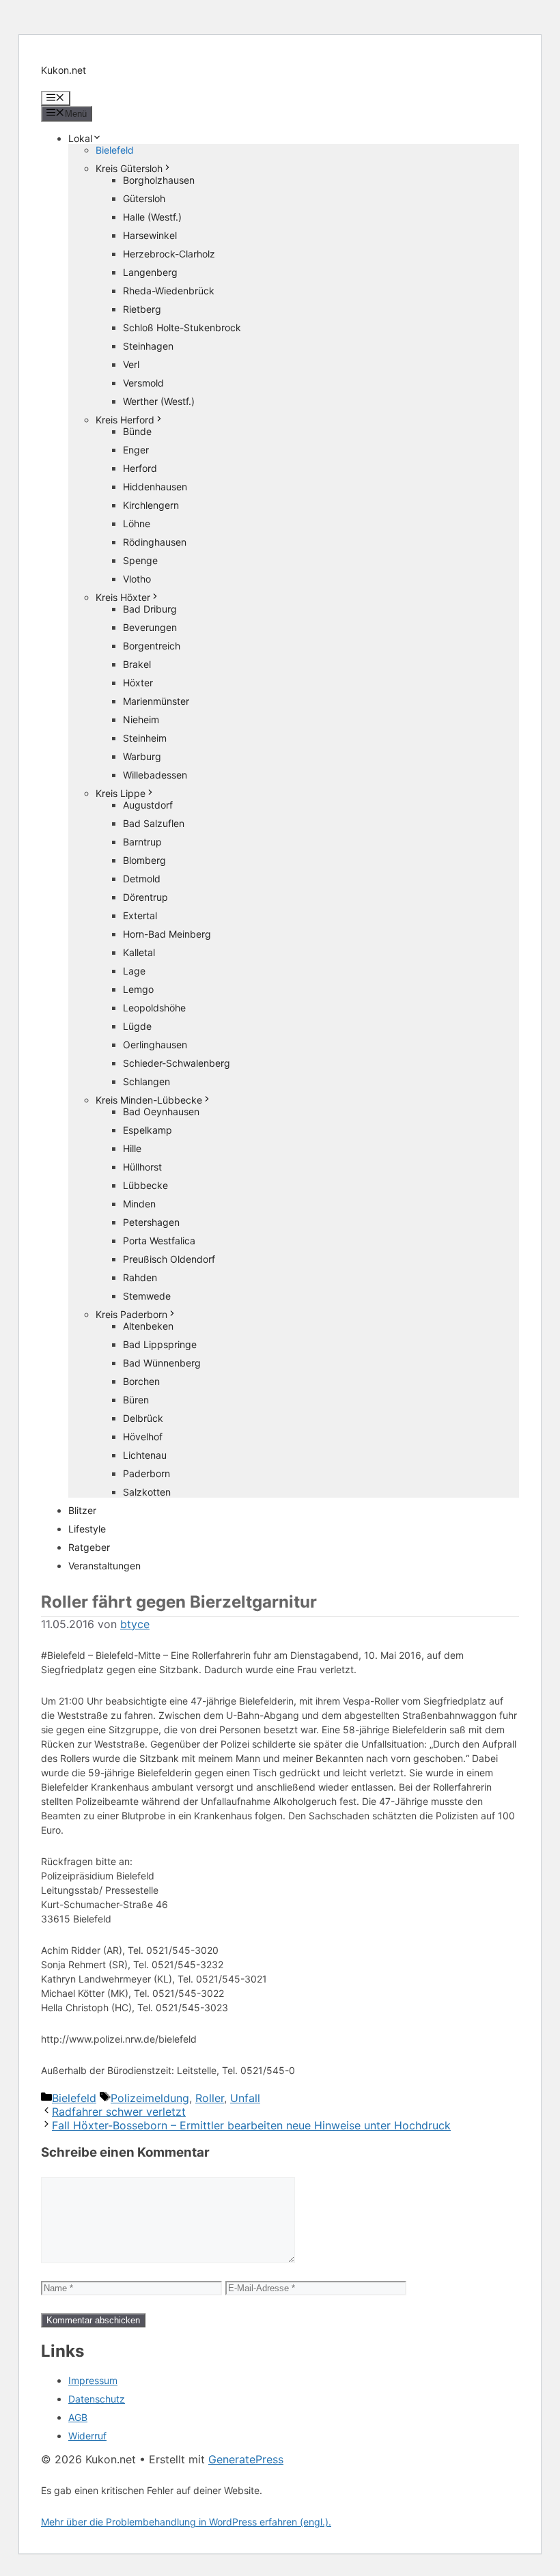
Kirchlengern (151, 505)
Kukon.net (64, 70)
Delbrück (143, 1418)
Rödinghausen (155, 542)
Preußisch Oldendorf (169, 1259)
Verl (131, 364)
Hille (132, 1148)
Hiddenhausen (155, 487)
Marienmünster (156, 701)
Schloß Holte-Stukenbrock (182, 327)
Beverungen (150, 627)
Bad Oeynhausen (161, 1111)
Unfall (245, 2098)
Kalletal (139, 952)
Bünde (137, 431)
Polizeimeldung (150, 2098)
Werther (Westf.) (159, 401)
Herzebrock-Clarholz (169, 254)
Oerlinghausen (155, 1045)
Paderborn (146, 1473)
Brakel (137, 664)
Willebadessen (155, 775)
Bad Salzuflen (154, 823)
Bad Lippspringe (160, 1344)
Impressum (93, 2380)
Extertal (140, 915)
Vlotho (137, 579)
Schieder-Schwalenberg (177, 1063)
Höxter (138, 683)
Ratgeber (89, 1547)
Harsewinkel (150, 235)
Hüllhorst (142, 1167)
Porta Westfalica (159, 1241)
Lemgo (138, 989)
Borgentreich (152, 646)
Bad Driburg (150, 609)
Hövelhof (143, 1437)
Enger (136, 450)
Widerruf (87, 2436)
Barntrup (142, 842)
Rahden (140, 1277)
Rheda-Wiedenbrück (169, 291)
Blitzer (82, 1510)
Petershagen (151, 1222)
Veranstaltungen (104, 1566)
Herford (140, 468)
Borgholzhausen (159, 180)
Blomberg (144, 860)
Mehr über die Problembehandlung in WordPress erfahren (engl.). (186, 2522)
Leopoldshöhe (154, 1008)
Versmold (143, 383)
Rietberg (142, 309)
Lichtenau (145, 1455)
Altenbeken (148, 1326)
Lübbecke (145, 1185)
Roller (210, 2098)
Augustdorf (148, 805)
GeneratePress (246, 2459)
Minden (139, 1204)
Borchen (141, 1381)
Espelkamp (148, 1130)
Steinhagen (148, 346)
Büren (136, 1400)
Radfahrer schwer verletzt (119, 2112)
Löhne (137, 523)
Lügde (137, 1026)
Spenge (140, 560)
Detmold (142, 879)
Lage (134, 971)
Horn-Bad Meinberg (167, 934)
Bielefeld (115, 150)
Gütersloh (144, 198)
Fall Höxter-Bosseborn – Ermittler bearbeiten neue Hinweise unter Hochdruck (251, 2125)
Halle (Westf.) (152, 217)
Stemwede (147, 1296)
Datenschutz (97, 2399)
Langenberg (150, 272)
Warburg (142, 756)
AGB (78, 2417)
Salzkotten (147, 1492)
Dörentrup (145, 897)
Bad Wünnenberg (162, 1363)
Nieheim (141, 719)
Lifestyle (87, 1529)
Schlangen (146, 1081)
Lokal (80, 138)
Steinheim (145, 738)
